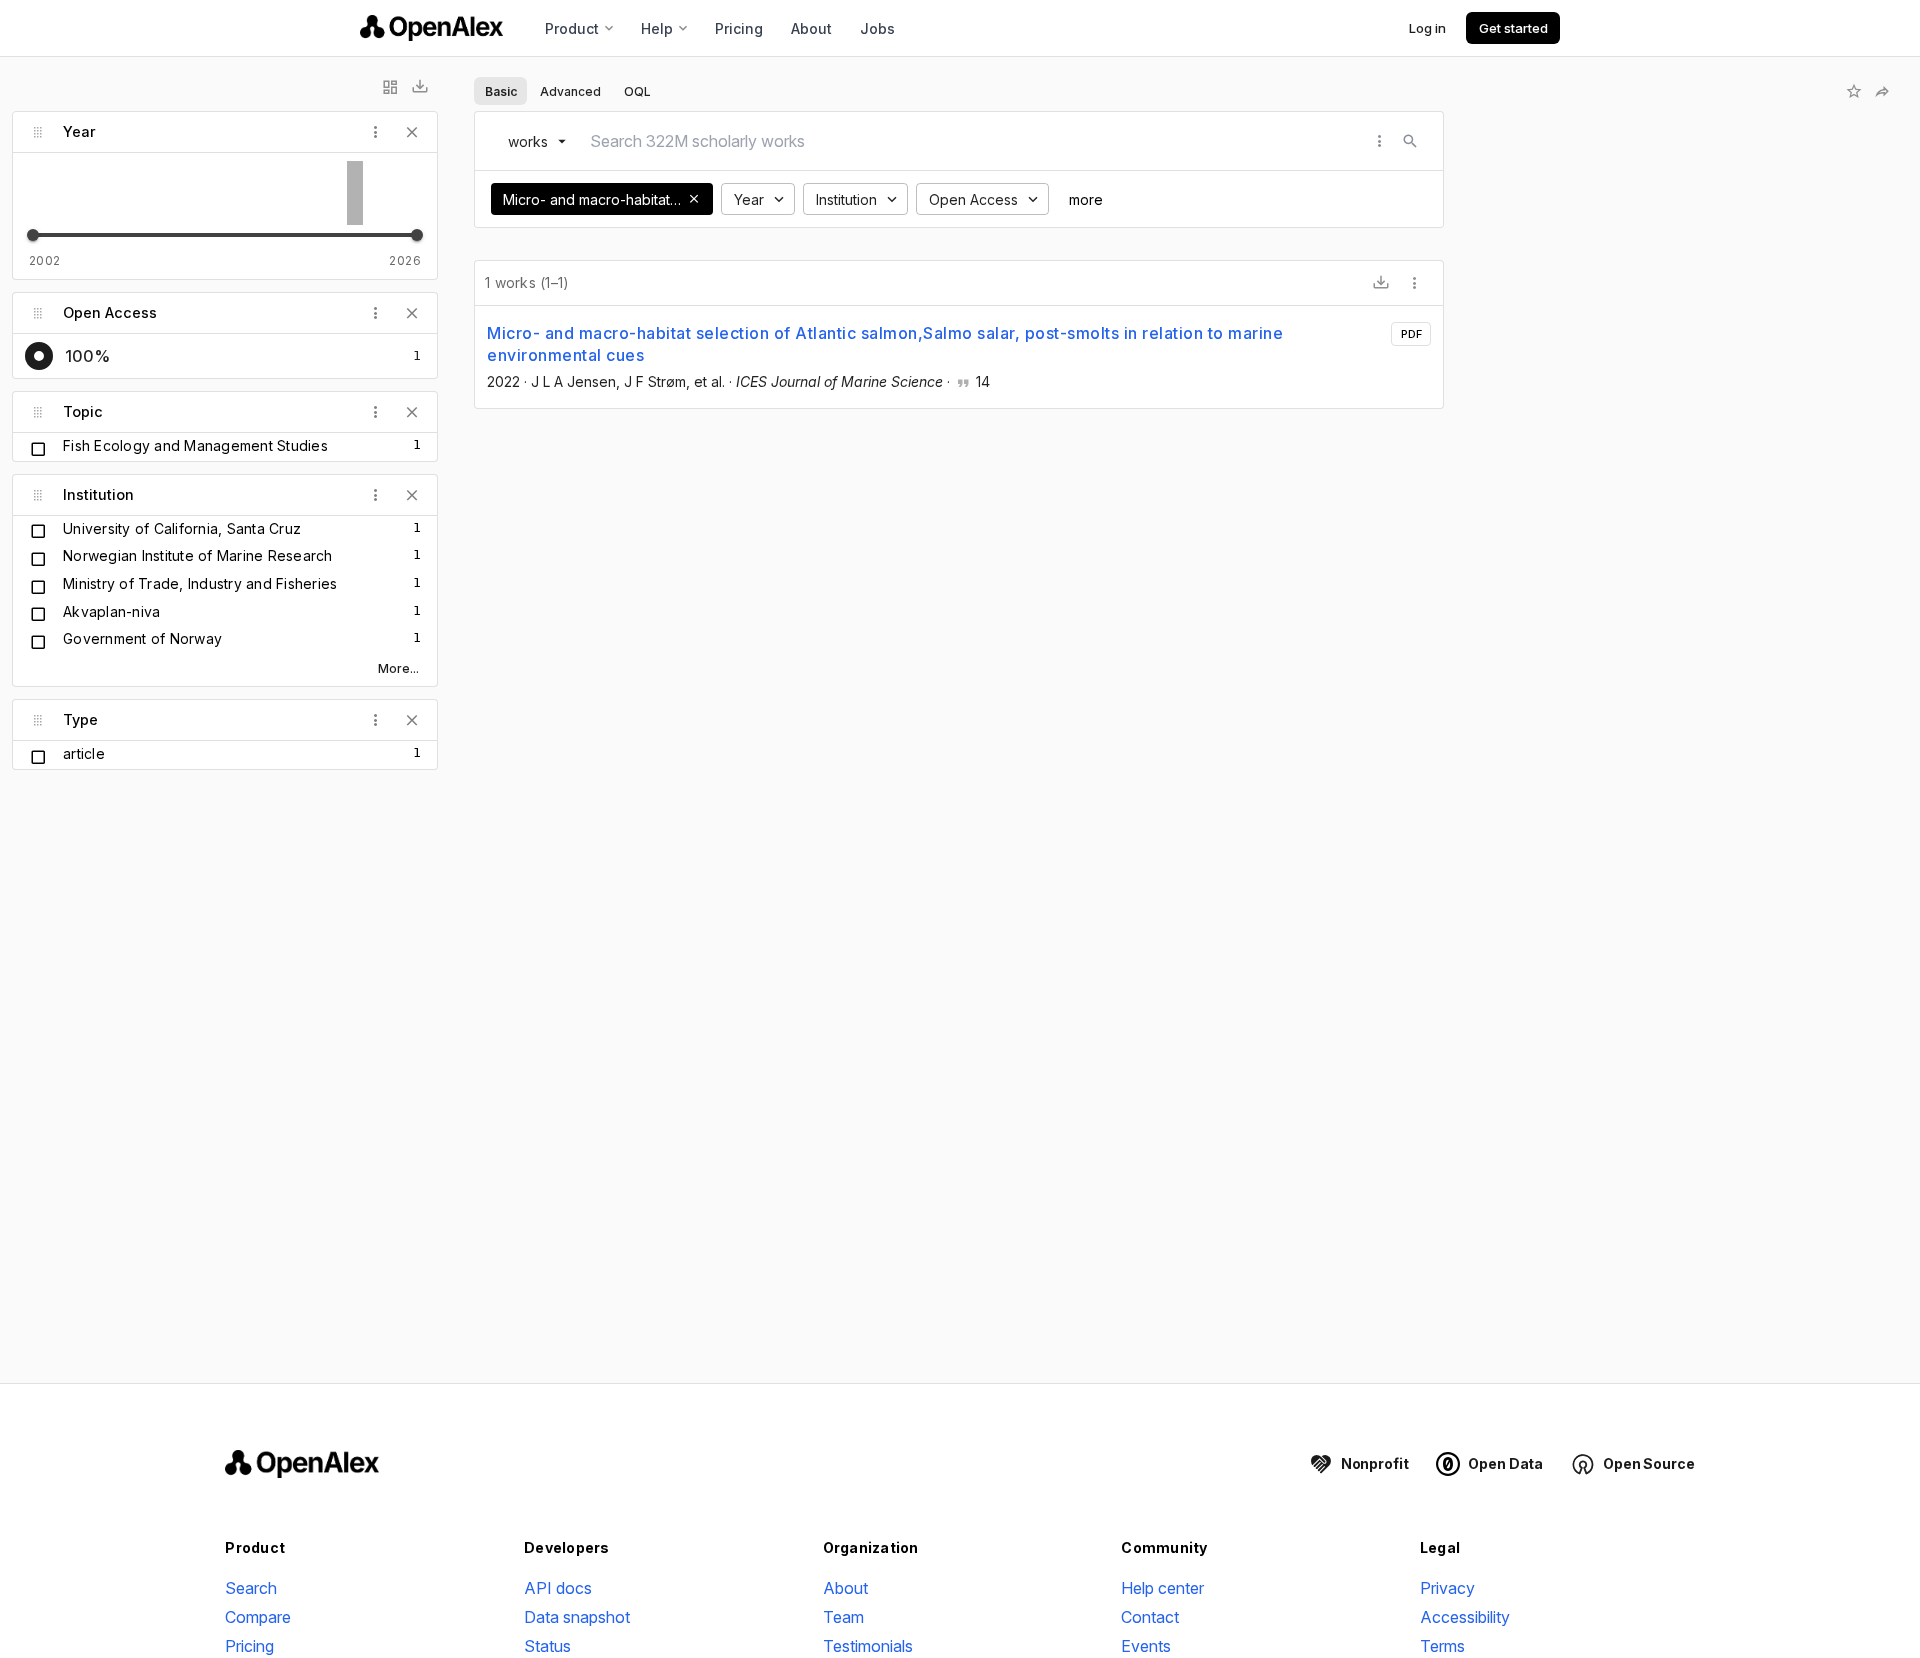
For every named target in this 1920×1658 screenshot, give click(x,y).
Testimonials (868, 1646)
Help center (1162, 1588)
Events (1146, 1646)
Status (547, 1646)
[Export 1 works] (1381, 283)
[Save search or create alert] (1854, 91)
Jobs (877, 28)
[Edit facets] (390, 87)
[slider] (33, 235)
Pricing (739, 28)
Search (251, 1588)
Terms (1442, 1646)
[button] (694, 199)
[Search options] (1380, 141)
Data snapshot (577, 1617)
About (811, 28)
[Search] (1410, 141)
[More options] (1415, 283)
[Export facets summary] (420, 87)
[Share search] (1882, 91)
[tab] (500, 91)
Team (843, 1617)
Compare (258, 1617)
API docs (558, 1588)
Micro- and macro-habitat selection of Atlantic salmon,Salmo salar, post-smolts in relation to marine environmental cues (885, 344)
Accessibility (1465, 1617)
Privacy (1447, 1588)
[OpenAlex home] (431, 28)
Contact (1150, 1617)
